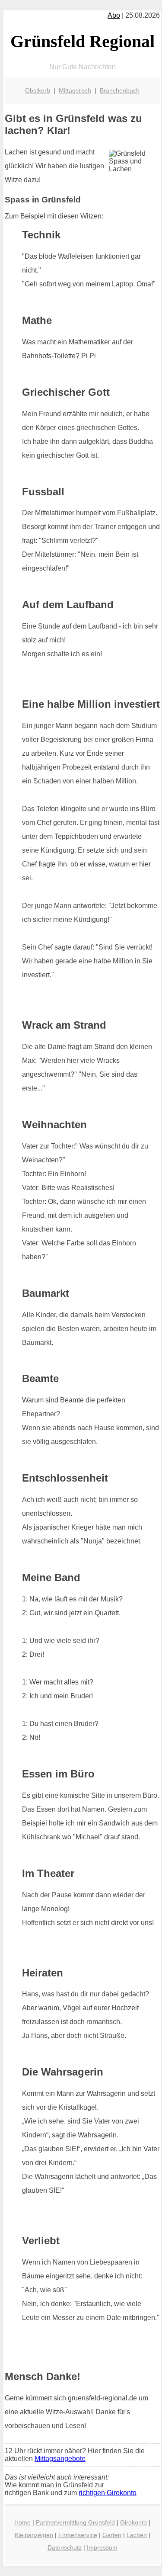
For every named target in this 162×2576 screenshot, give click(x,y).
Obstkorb (38, 90)
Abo (114, 15)
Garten (112, 2535)
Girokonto (133, 2522)
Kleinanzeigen (34, 2535)
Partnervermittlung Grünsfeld (75, 2522)
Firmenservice (78, 2535)
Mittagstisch (75, 90)
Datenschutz (65, 2547)
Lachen (137, 2535)
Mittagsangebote (60, 2459)
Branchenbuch (120, 90)
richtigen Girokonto (108, 2493)
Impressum (102, 2547)
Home (22, 2522)
